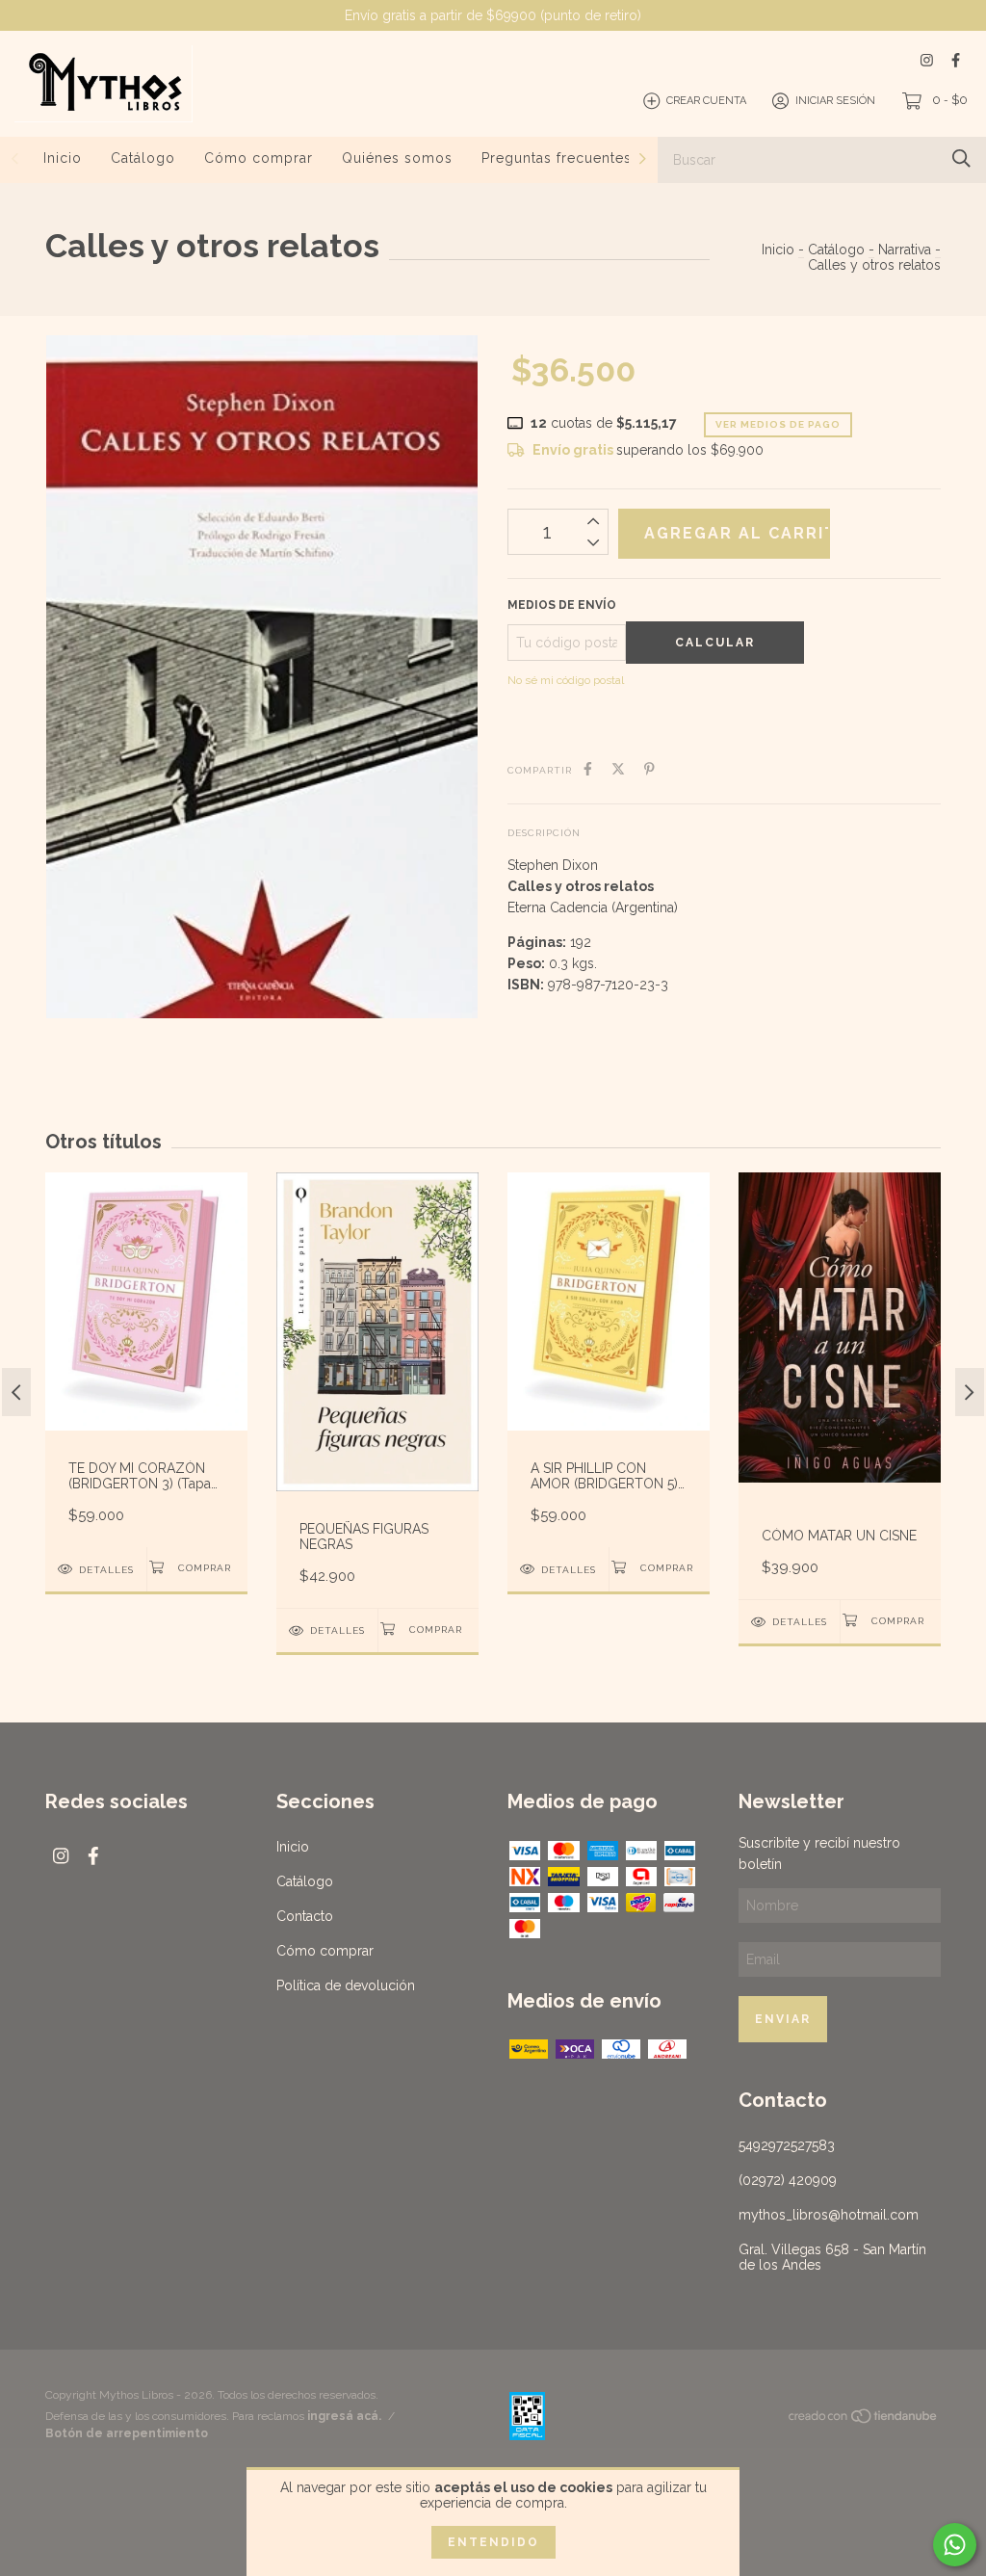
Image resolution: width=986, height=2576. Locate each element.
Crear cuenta (706, 101)
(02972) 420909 (788, 2180)
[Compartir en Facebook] (588, 769)
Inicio (63, 158)
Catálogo (143, 158)
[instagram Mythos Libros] (927, 60)
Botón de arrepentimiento (127, 2433)
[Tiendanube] (864, 2420)
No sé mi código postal (566, 680)
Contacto (305, 1916)
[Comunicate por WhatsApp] (955, 2545)
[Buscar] (961, 158)
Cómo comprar (259, 158)
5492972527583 (787, 2145)
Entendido (493, 2542)
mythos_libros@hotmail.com (829, 2215)
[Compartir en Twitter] (618, 769)
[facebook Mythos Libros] (956, 60)
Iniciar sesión (835, 101)
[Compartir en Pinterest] (649, 769)
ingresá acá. (344, 2416)
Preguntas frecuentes (557, 158)
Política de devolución (346, 1985)
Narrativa (905, 250)
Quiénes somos (397, 158)
